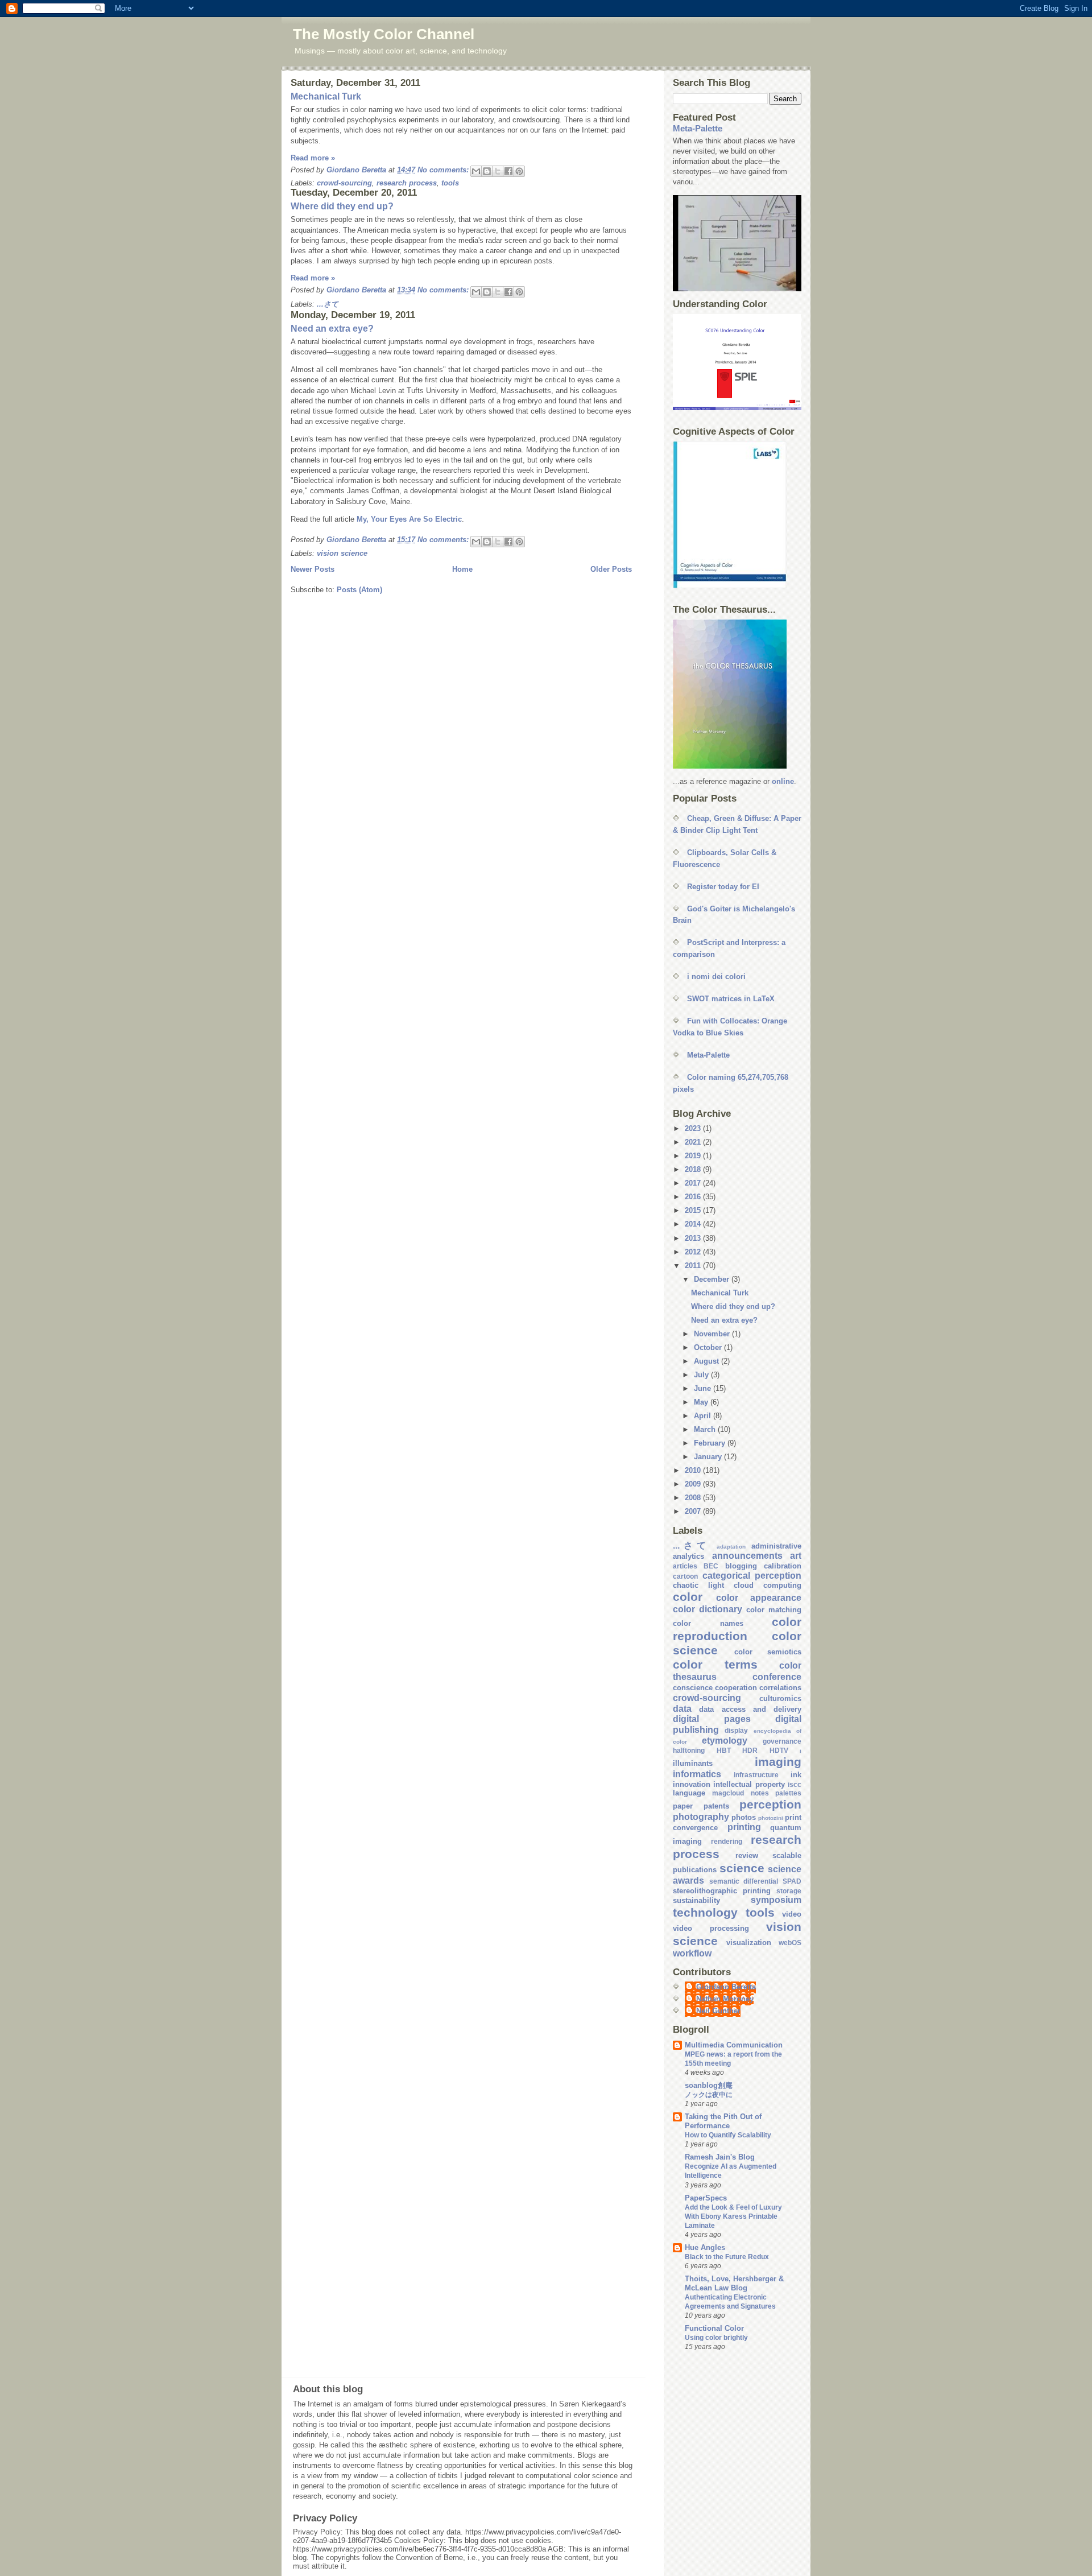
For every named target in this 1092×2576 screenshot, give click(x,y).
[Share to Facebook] (508, 171)
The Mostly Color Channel (384, 34)
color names (708, 1623)
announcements (747, 1556)
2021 (694, 1142)
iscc (795, 1784)
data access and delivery (750, 1709)
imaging (778, 1762)
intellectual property (749, 1784)
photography (701, 1817)
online (783, 781)
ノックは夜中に (709, 2095)
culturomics (780, 1698)
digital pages (712, 1719)
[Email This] (476, 171)
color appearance (759, 1598)
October (709, 1347)
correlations (780, 1688)
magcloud (728, 1793)
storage (789, 1891)
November (713, 1334)
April (704, 1416)
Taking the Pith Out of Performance (723, 2121)
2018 (694, 1169)
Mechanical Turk (326, 96)
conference (777, 1677)
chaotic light (698, 1585)
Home (462, 569)
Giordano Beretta (726, 1987)
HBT (724, 1750)
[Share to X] (498, 171)
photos (744, 1817)
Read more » (313, 158)
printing (744, 1827)
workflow (692, 1953)
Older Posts (611, 569)
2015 (694, 1210)
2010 (694, 1470)
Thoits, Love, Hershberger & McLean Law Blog (734, 2283)
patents (716, 1806)
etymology (725, 1741)
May (702, 1402)
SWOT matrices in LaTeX (731, 999)
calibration (783, 1566)
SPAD (792, 1881)
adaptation (731, 1547)
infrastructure (756, 1775)
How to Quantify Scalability (728, 2135)
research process (407, 183)
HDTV (779, 1750)
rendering (727, 1841)
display (736, 1730)
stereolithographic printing (722, 1891)
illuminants (693, 1763)
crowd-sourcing (344, 183)
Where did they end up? (342, 206)
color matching (774, 1610)
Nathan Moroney (725, 1999)
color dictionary (708, 1609)
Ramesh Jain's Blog (720, 2157)
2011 (694, 1266)
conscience (693, 1688)
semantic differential (744, 1881)
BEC (711, 1566)
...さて (328, 304)
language (689, 1793)
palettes (788, 1793)
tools (450, 183)
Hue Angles (705, 2247)
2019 (694, 1156)
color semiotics (768, 1652)
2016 (694, 1197)
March (706, 1429)
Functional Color (714, 2328)
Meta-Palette (698, 128)
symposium (776, 1900)
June (704, 1388)
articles (685, 1566)
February (711, 1443)
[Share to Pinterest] (519, 171)
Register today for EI (723, 887)
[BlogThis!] (487, 171)
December (713, 1279)
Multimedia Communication (734, 2045)
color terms (715, 1664)
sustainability (696, 1900)
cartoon (685, 1576)
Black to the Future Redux (727, 2257)
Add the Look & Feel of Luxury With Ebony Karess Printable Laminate (733, 2216)
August (708, 1361)
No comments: (444, 170)
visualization (749, 1943)
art (796, 1556)
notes (760, 1793)
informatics (697, 1774)
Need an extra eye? (332, 329)
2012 (694, 1252)
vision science (342, 553)
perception (770, 1804)
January (709, 1457)
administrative (776, 1546)
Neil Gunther (718, 2011)
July (702, 1375)
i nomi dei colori (716, 977)
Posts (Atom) (359, 590)
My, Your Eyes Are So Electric (409, 519)
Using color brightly (716, 2338)
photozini (771, 1818)
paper (683, 1806)
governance (782, 1741)
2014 (694, 1224)
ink (796, 1775)
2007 (694, 1511)
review (747, 1855)
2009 (694, 1484)
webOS (790, 1943)
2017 (694, 1183)
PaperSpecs (706, 2198)
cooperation (736, 1688)
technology (705, 1912)
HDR (750, 1750)
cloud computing (768, 1585)
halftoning (689, 1750)
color (688, 1597)
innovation (692, 1784)
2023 (694, 1128)
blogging (741, 1566)
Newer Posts (313, 569)
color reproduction (737, 1629)
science (742, 1868)
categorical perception (752, 1576)
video (792, 1914)
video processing (711, 1928)
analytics (688, 1556)
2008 (694, 1498)
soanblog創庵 (709, 2085)
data (682, 1709)
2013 (694, 1238)
